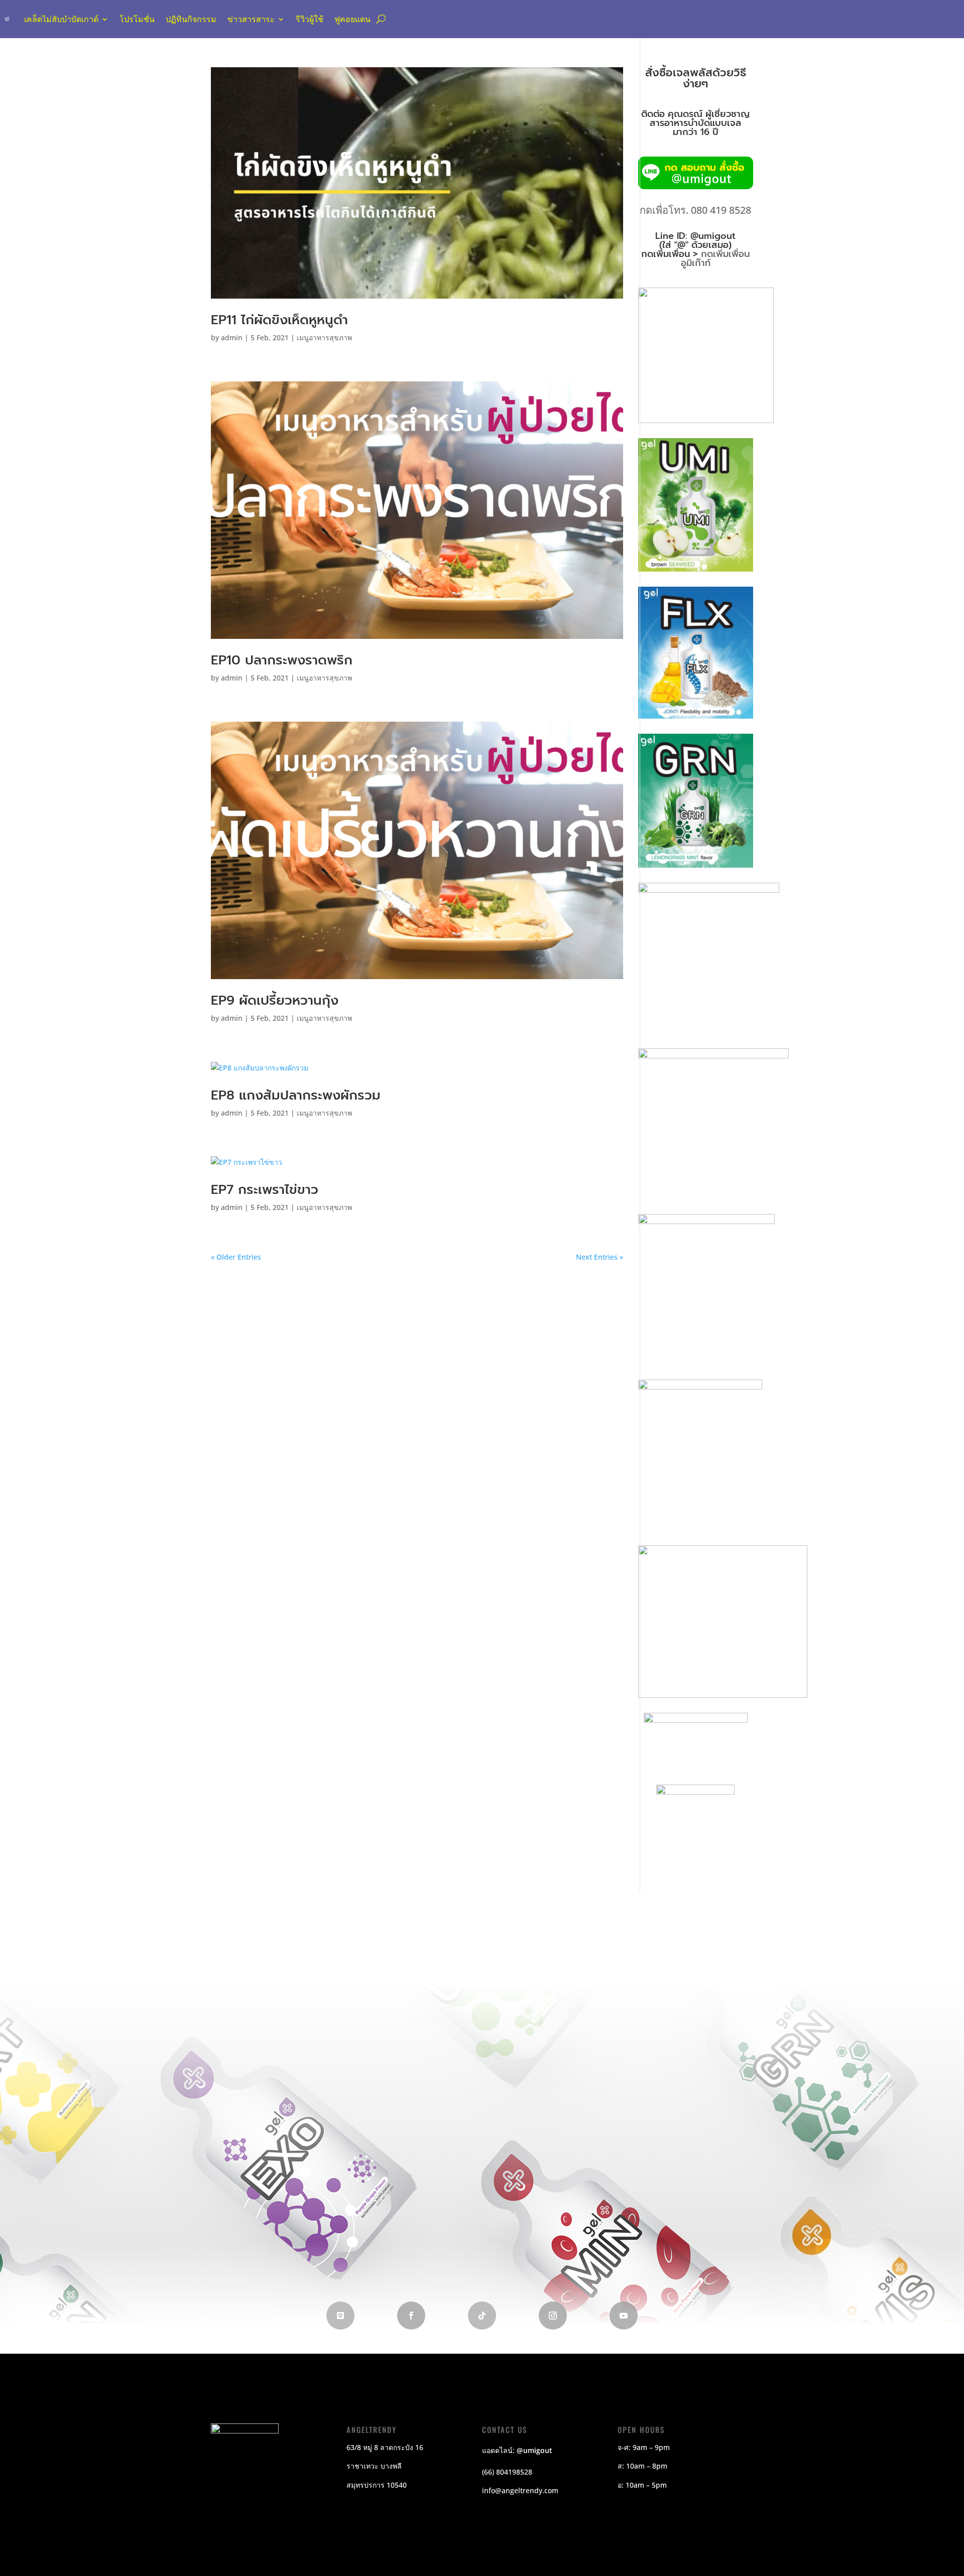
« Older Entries (236, 1257)
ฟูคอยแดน (352, 19)
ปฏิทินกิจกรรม (191, 19)
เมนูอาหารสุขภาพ (324, 337)
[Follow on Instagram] (553, 2316)
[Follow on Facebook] (411, 2316)
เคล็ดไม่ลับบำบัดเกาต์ (61, 19)
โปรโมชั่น (137, 19)
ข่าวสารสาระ (251, 19)
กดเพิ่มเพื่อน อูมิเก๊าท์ (715, 258)
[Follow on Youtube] (624, 2316)
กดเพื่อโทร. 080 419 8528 (695, 210)
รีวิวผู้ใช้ (310, 19)
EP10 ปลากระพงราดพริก (282, 660)
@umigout (534, 2450)
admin (232, 337)
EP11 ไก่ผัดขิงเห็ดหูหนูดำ (279, 320)
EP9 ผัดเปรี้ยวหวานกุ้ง (275, 1000)
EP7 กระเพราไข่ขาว (265, 1190)
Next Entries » (599, 1257)
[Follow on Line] (340, 2316)
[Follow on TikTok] (482, 2316)
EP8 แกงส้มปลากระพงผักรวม (296, 1095)
